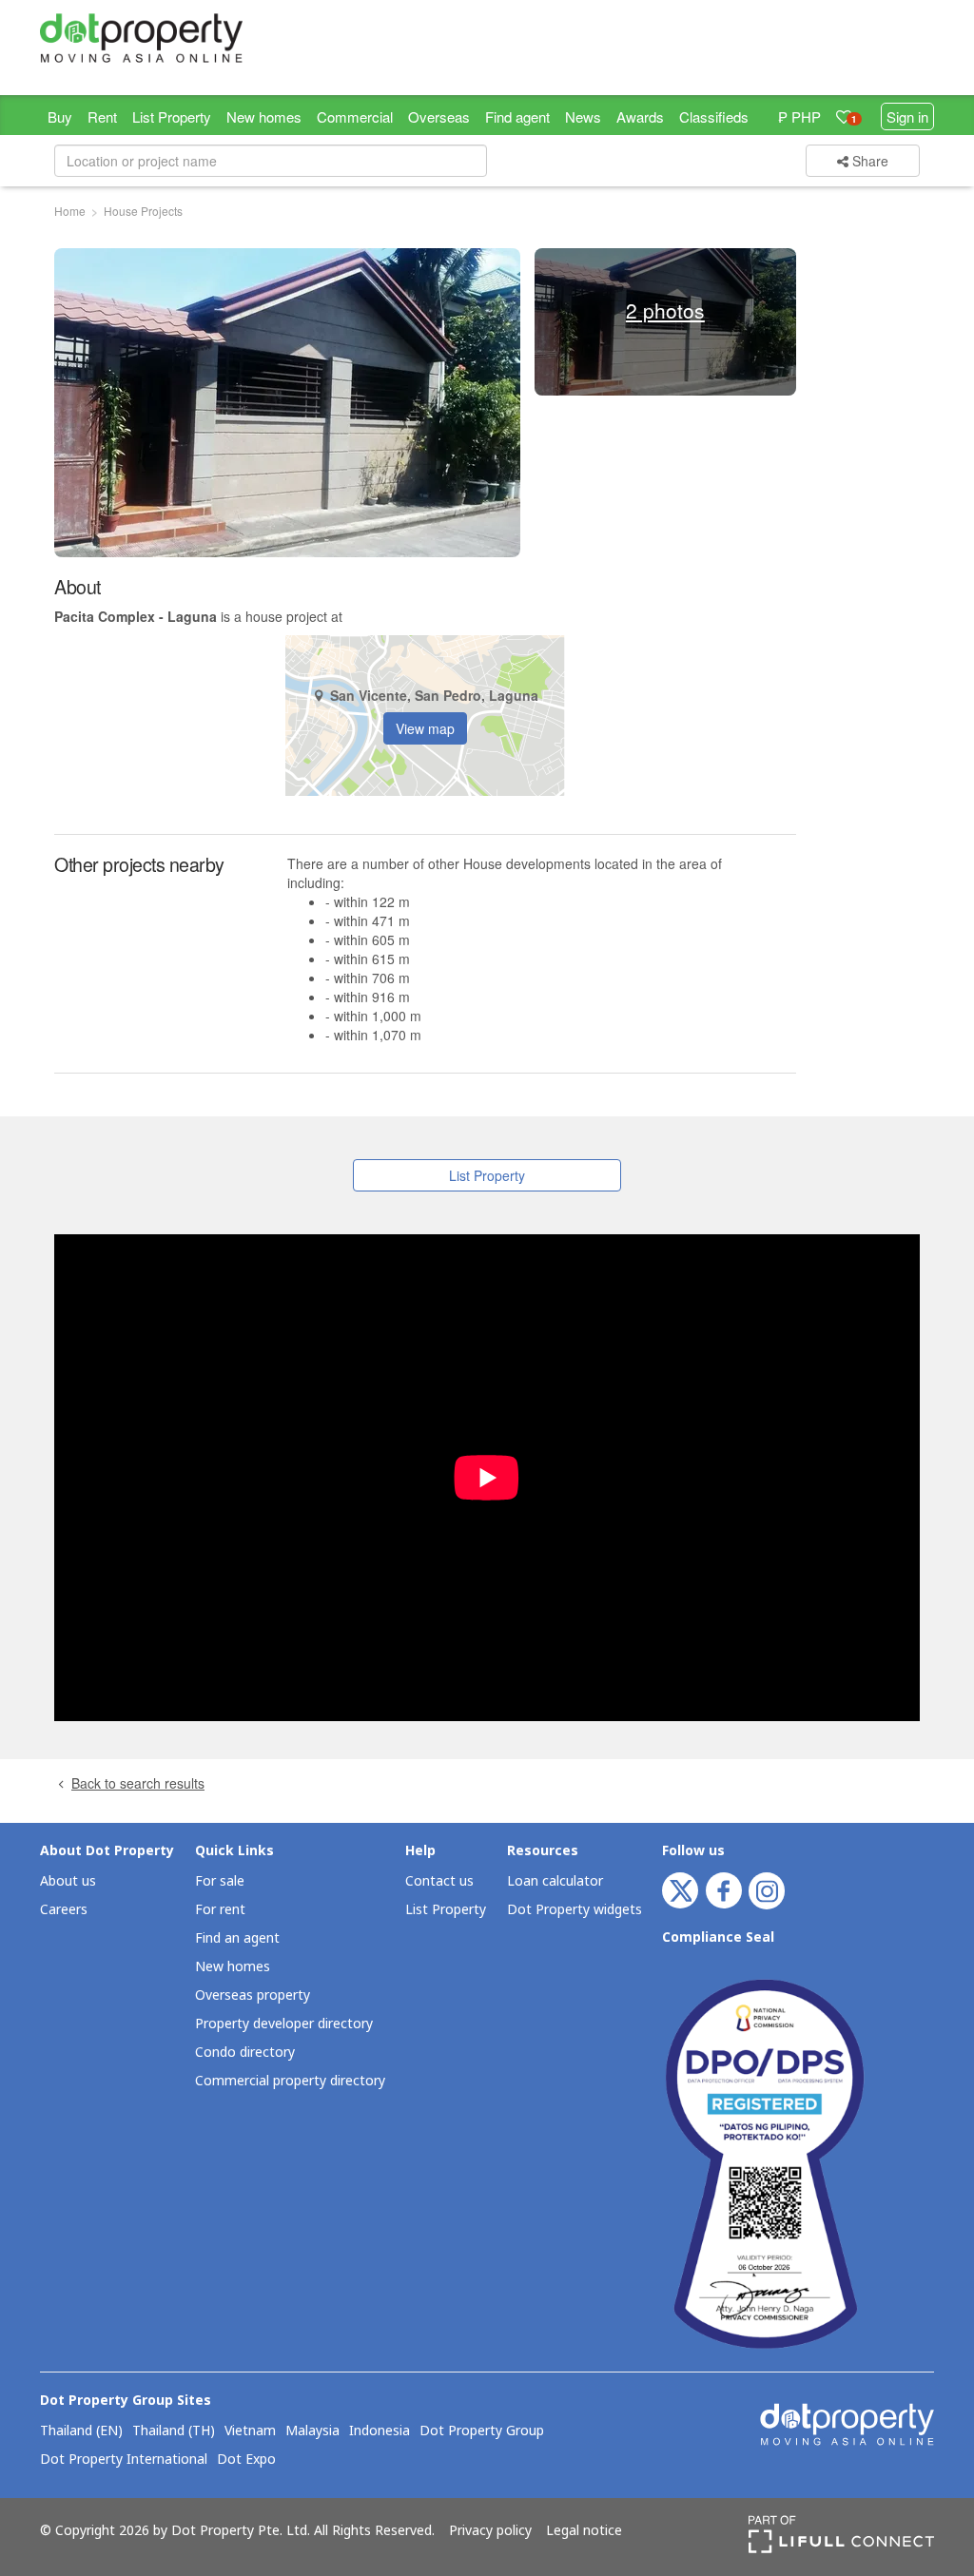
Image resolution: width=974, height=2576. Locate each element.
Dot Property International (124, 2460)
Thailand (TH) (174, 2431)
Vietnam (250, 2431)
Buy (60, 116)
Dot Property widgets (575, 1910)
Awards (640, 116)
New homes (264, 116)
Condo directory (245, 2053)
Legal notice (584, 2531)
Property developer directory (284, 2024)
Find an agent (237, 1938)
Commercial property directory (290, 2081)
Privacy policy (490, 2531)
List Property (172, 116)
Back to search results (138, 1783)
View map (425, 728)
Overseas (439, 116)
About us (68, 1881)
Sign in (907, 116)
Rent (102, 116)
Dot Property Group (482, 2431)
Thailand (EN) (81, 2431)
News (583, 116)
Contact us (439, 1881)
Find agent (517, 116)
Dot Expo (246, 2460)
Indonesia (380, 2431)
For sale (220, 1881)
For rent (220, 1910)
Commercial (355, 116)
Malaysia (312, 2431)
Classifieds (714, 116)
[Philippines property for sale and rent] (141, 38)
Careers (64, 1910)
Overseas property (253, 1995)
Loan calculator (555, 1881)
